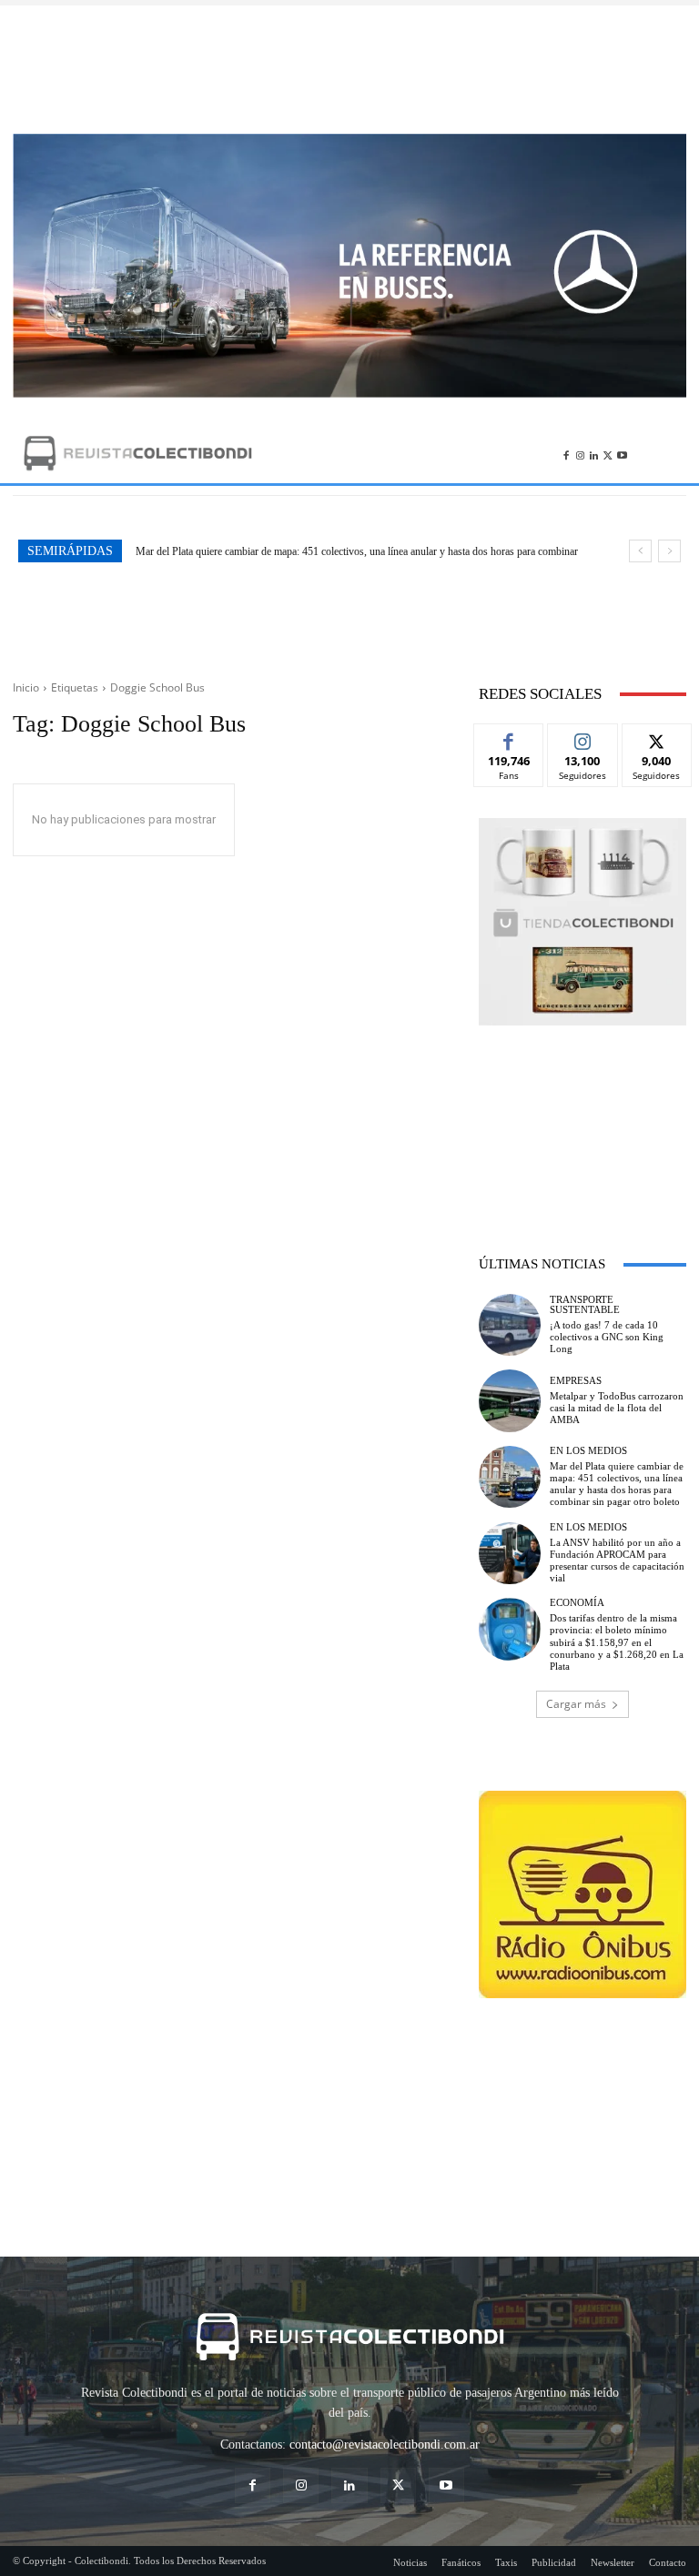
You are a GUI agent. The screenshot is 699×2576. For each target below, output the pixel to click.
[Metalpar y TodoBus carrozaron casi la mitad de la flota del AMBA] (510, 1400)
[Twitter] (608, 453)
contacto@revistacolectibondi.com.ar (385, 2445)
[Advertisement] (349, 69)
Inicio (26, 687)
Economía (577, 1603)
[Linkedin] (594, 453)
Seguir (583, 737)
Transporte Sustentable (585, 1305)
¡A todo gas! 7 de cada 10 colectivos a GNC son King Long (607, 1337)
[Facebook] (566, 453)
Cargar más (576, 1704)
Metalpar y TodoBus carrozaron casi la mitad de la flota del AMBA (617, 1408)
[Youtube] (622, 453)
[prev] (640, 551)
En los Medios (588, 1451)
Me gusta (509, 737)
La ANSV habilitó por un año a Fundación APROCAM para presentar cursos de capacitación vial (363, 551)
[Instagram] (580, 453)
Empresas (576, 1381)
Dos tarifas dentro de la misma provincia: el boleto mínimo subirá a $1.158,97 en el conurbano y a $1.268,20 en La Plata (617, 1642)
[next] (669, 551)
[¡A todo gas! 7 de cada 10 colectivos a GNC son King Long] (510, 1325)
